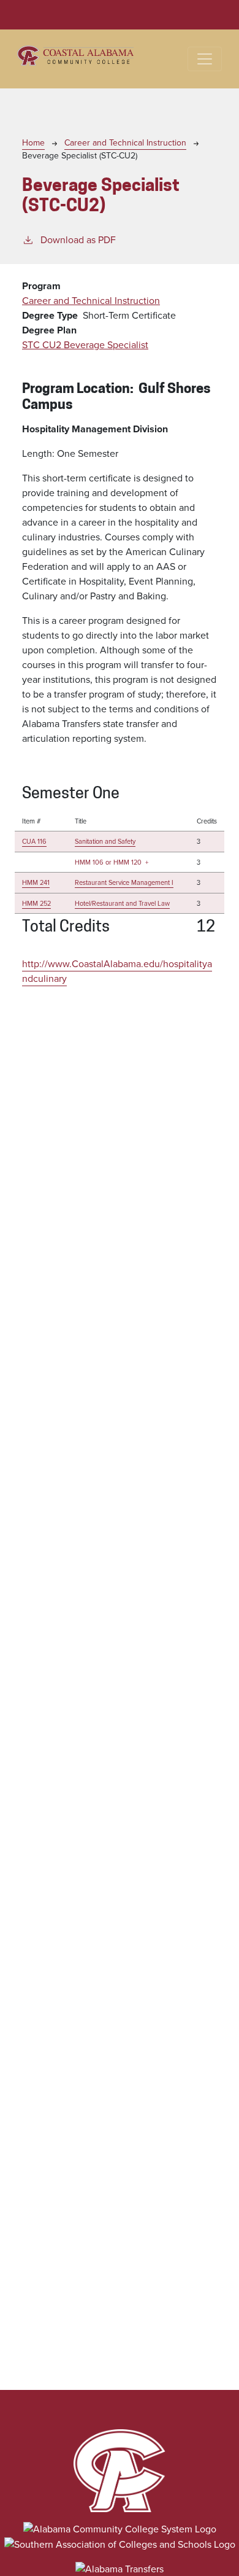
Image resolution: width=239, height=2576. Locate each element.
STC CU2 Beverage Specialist (85, 345)
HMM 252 (36, 903)
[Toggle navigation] (205, 59)
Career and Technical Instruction (125, 143)
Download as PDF (78, 240)
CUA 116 (34, 841)
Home (33, 143)
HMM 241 (36, 882)
